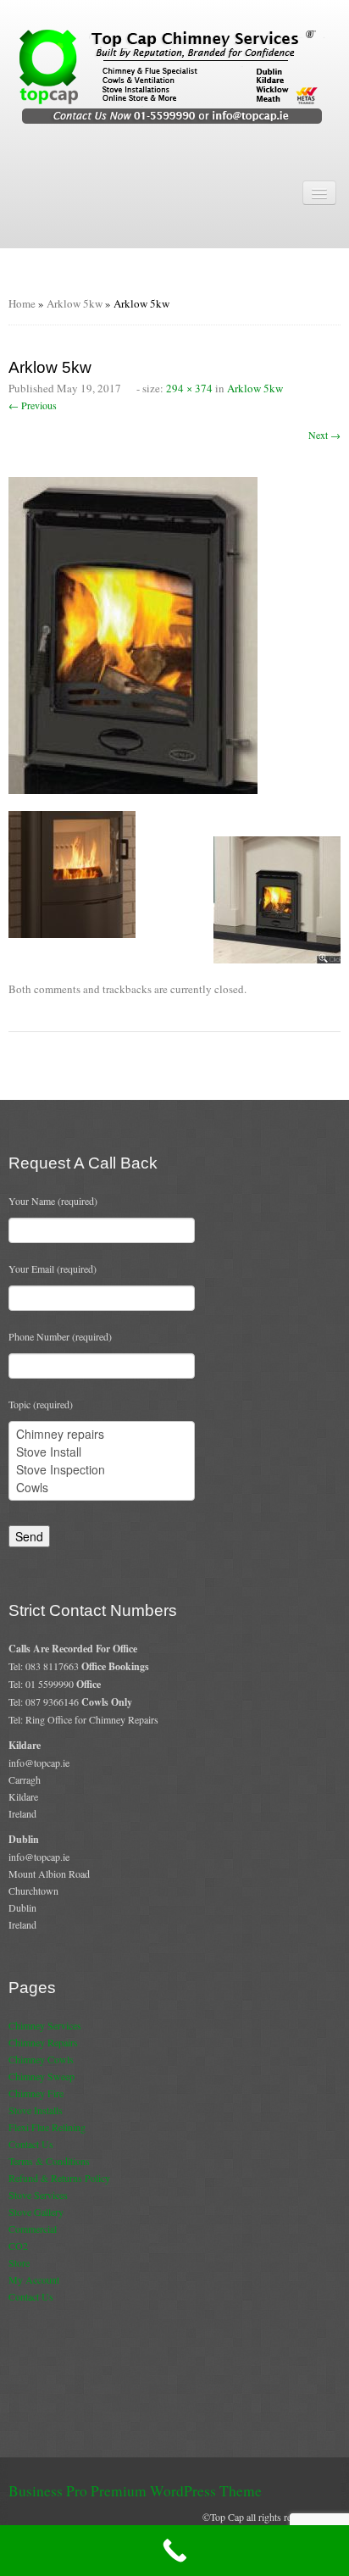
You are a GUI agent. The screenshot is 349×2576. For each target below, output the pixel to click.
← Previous (33, 405)
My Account (34, 2279)
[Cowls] (102, 1488)
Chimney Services (45, 2025)
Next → (324, 435)
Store (19, 2262)
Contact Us (31, 2144)
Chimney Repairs (43, 2042)
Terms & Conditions (49, 2161)
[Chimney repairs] (102, 1434)
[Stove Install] (102, 1452)
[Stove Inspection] (102, 1470)
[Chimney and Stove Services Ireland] (175, 75)
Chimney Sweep (42, 2076)
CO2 (18, 2246)
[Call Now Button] (174, 2551)
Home (22, 303)
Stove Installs (36, 2110)
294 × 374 (189, 388)
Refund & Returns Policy (59, 2178)
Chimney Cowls (41, 2059)
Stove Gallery (36, 2212)
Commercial (33, 2229)
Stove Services (38, 2195)
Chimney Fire (36, 2093)
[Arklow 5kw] (133, 634)
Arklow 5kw (75, 303)
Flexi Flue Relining (47, 2127)
